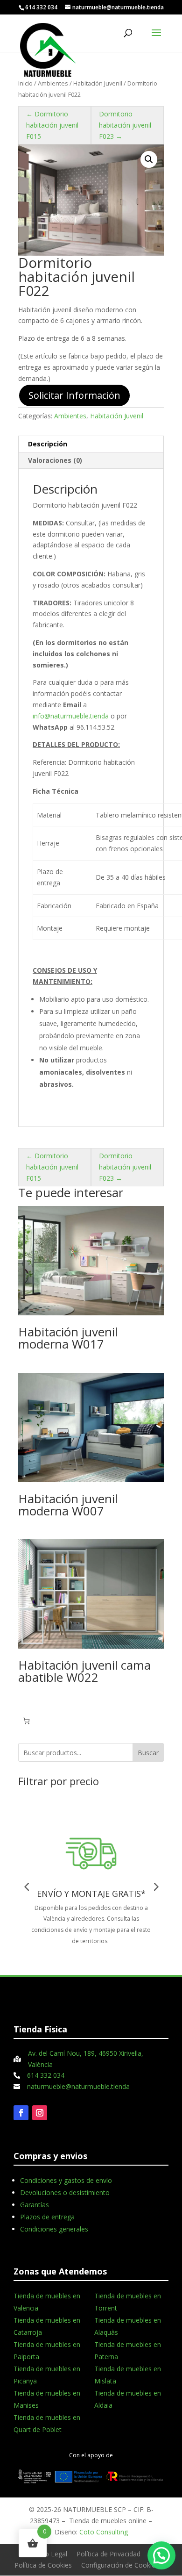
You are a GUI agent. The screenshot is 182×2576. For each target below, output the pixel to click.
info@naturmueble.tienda (71, 716)
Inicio (25, 83)
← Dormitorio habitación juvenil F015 (52, 125)
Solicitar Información (74, 395)
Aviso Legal (50, 2554)
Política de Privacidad (108, 2554)
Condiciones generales (54, 2229)
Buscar (148, 1753)
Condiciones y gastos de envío (66, 2180)
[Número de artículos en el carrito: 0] (26, 1721)
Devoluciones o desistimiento (65, 2192)
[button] (149, 159)
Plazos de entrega (47, 2217)
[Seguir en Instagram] (40, 2113)
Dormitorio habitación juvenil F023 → (125, 125)
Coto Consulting (104, 2532)
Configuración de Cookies (120, 2565)
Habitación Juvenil (98, 83)
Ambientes (53, 83)
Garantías (35, 2205)
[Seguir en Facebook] (21, 2113)
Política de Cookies (43, 2565)
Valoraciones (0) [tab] (55, 460)
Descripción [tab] (48, 444)
